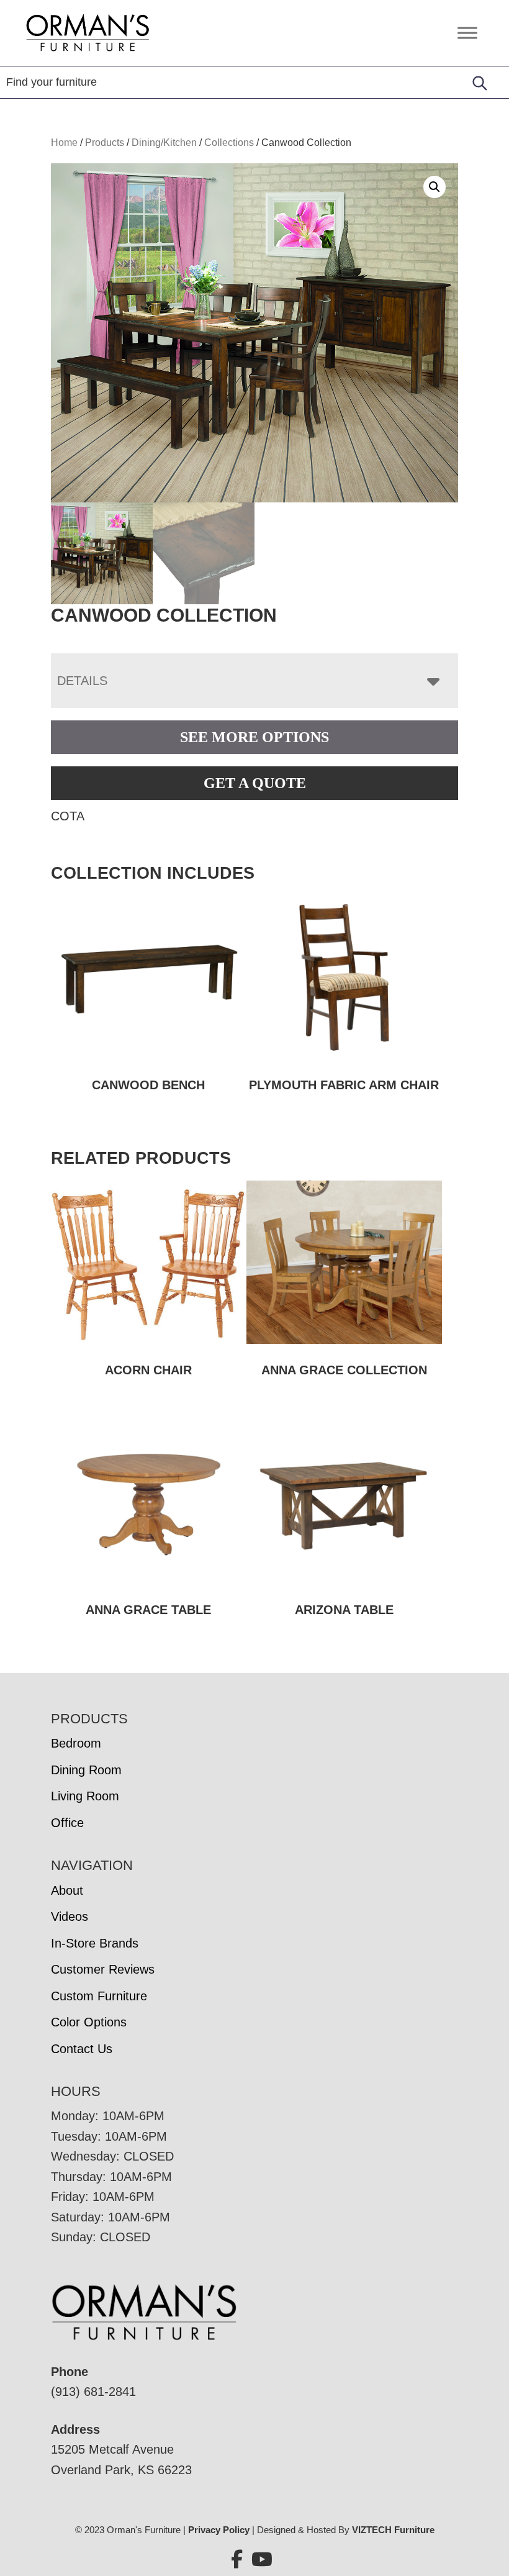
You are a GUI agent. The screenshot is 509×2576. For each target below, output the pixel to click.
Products (105, 143)
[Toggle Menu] (467, 33)
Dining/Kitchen (164, 143)
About (67, 1890)
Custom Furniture (99, 1996)
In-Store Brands (95, 1943)
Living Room (85, 1796)
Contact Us (82, 2049)
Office (67, 1823)
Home (64, 143)
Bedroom (76, 1743)
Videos (70, 1916)
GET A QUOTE (255, 783)
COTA (68, 816)
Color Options (89, 2022)
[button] (435, 187)
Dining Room (86, 1770)
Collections (229, 143)
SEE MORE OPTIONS (254, 737)
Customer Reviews (103, 1969)
